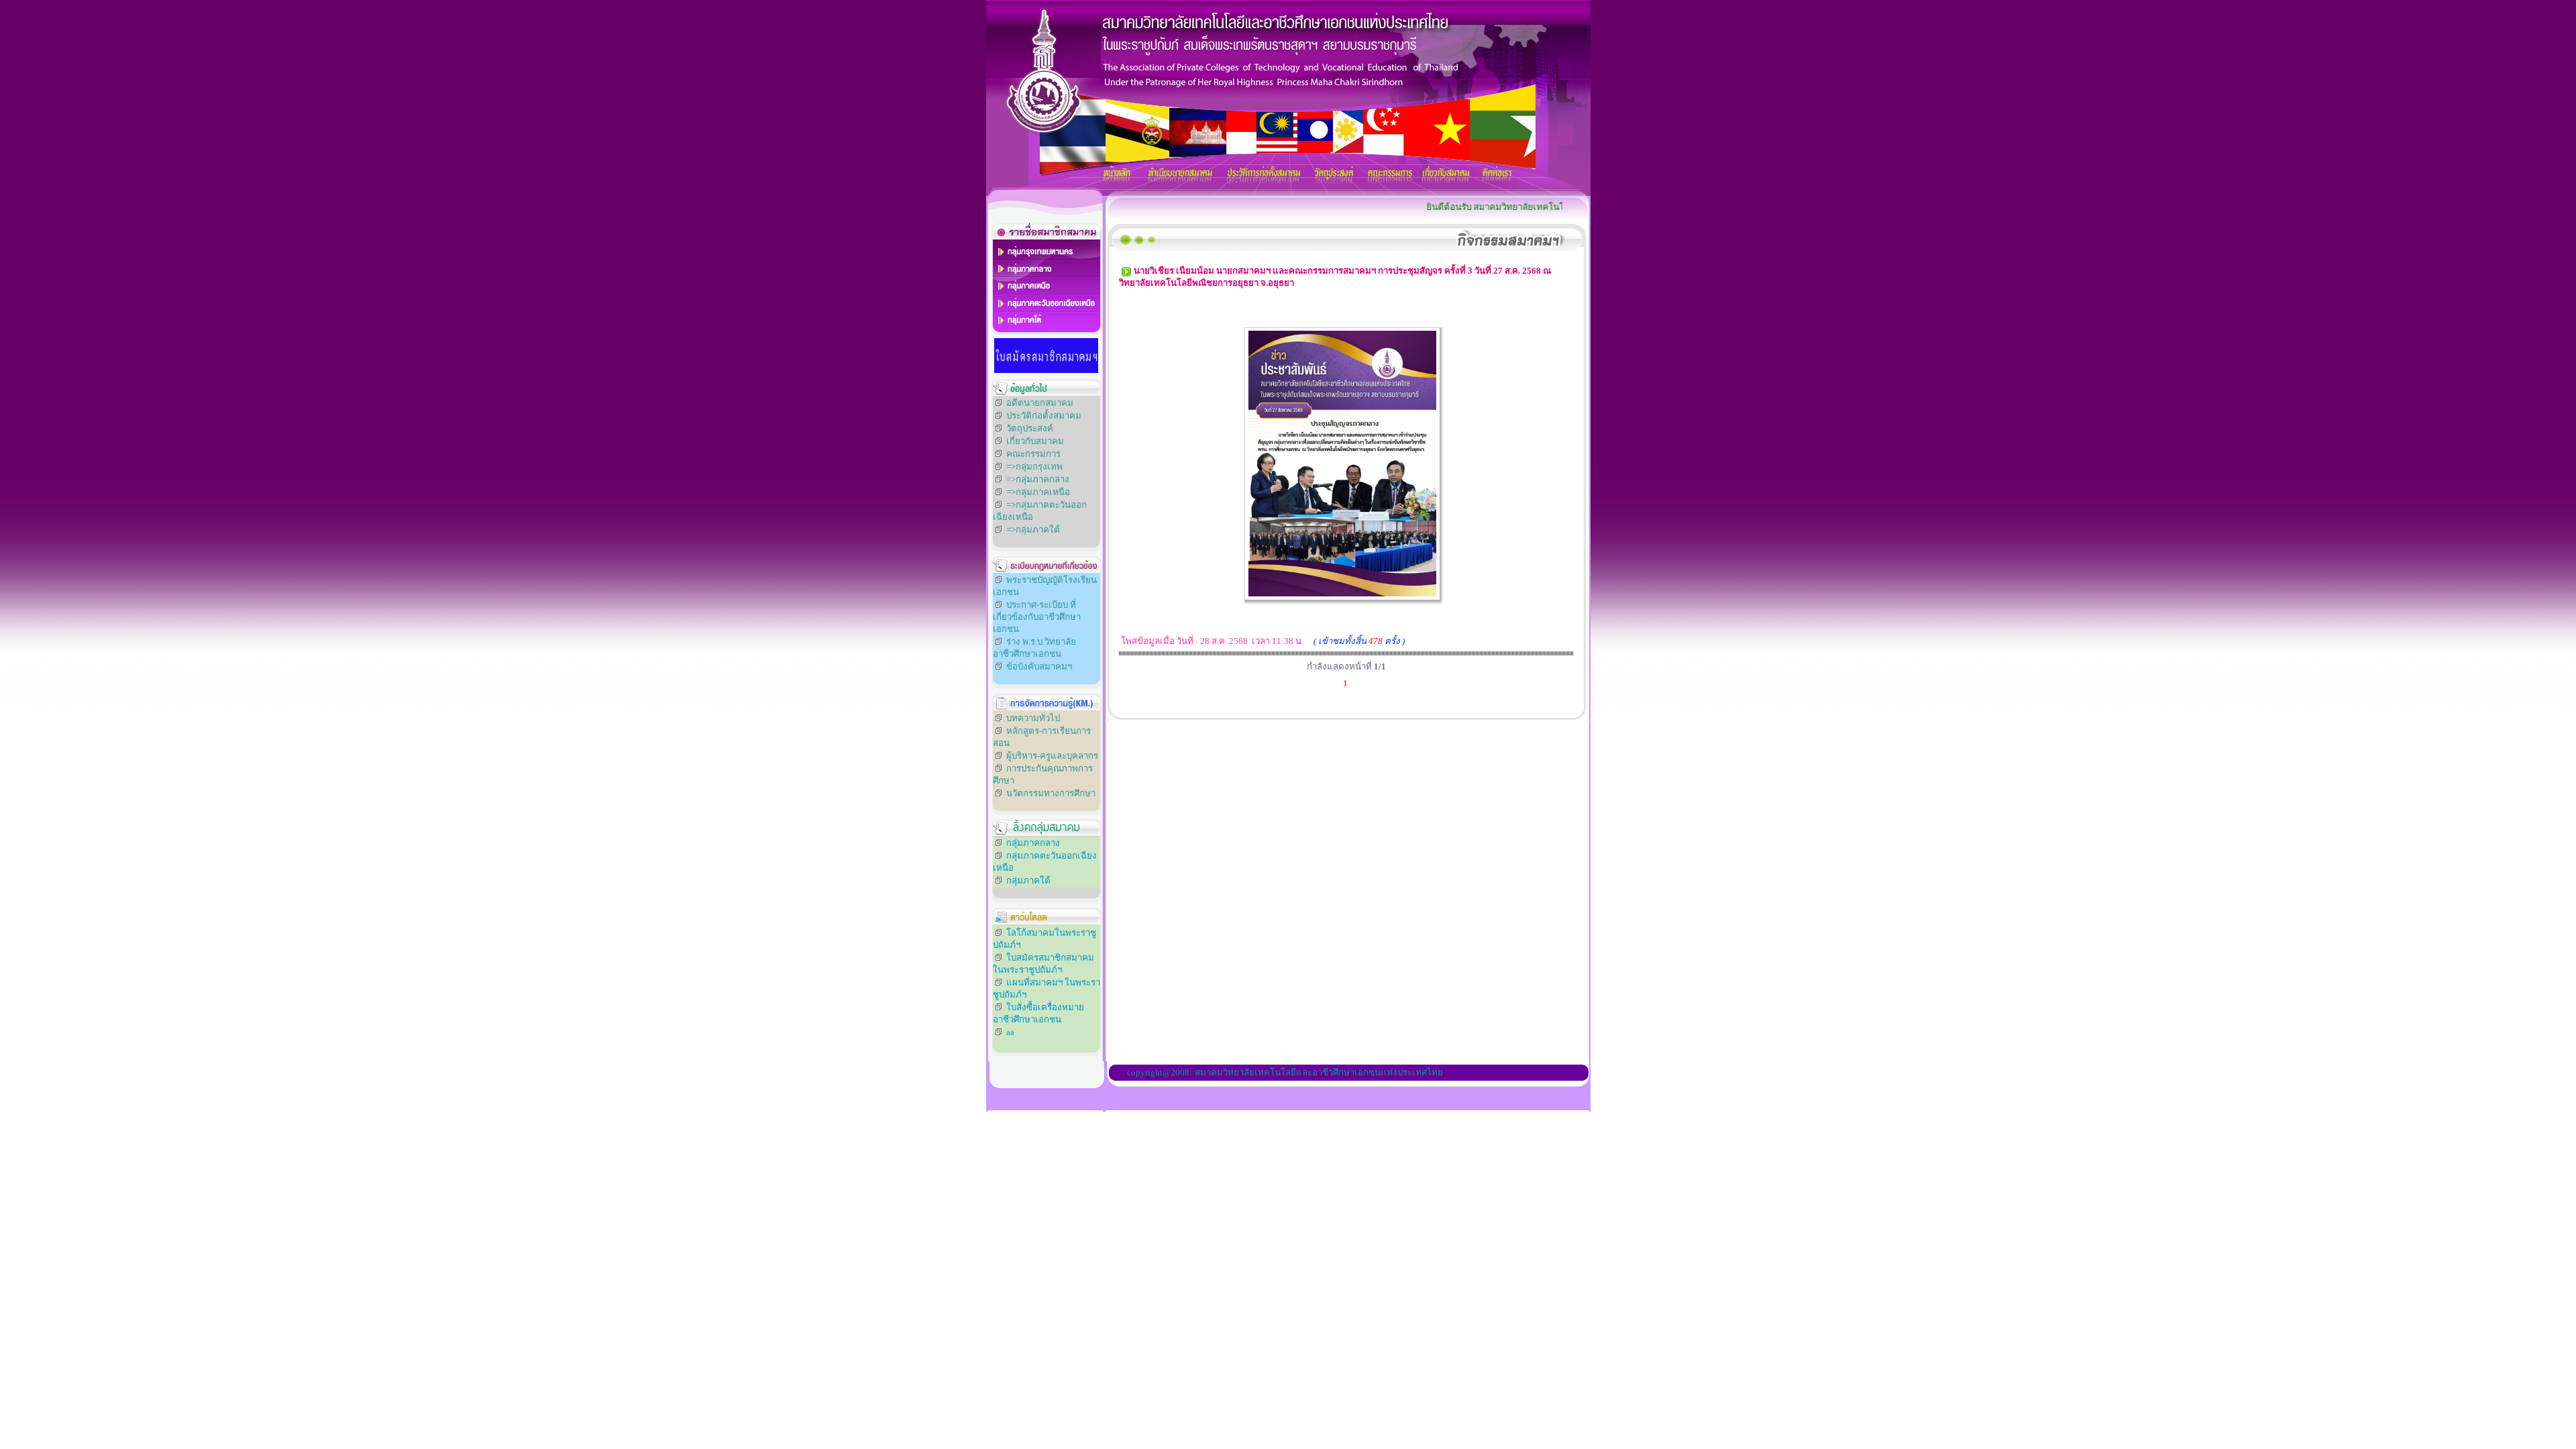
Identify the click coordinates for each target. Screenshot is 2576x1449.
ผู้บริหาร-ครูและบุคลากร (1052, 756)
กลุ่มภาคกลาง (1033, 843)
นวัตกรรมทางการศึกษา (1051, 793)
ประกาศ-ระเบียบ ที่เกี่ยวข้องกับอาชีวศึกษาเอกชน (1037, 617)
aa (1010, 1032)
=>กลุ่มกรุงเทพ (1034, 467)
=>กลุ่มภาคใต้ (1033, 530)
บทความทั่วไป (1033, 718)
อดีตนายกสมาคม (1040, 403)
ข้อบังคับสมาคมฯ (1039, 666)
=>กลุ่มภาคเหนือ (1038, 492)
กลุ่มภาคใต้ (1028, 880)
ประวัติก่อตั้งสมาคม (1044, 416)
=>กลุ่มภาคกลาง (1038, 479)
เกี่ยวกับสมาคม (1035, 441)
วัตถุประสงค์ (1030, 428)
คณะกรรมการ (1033, 454)
